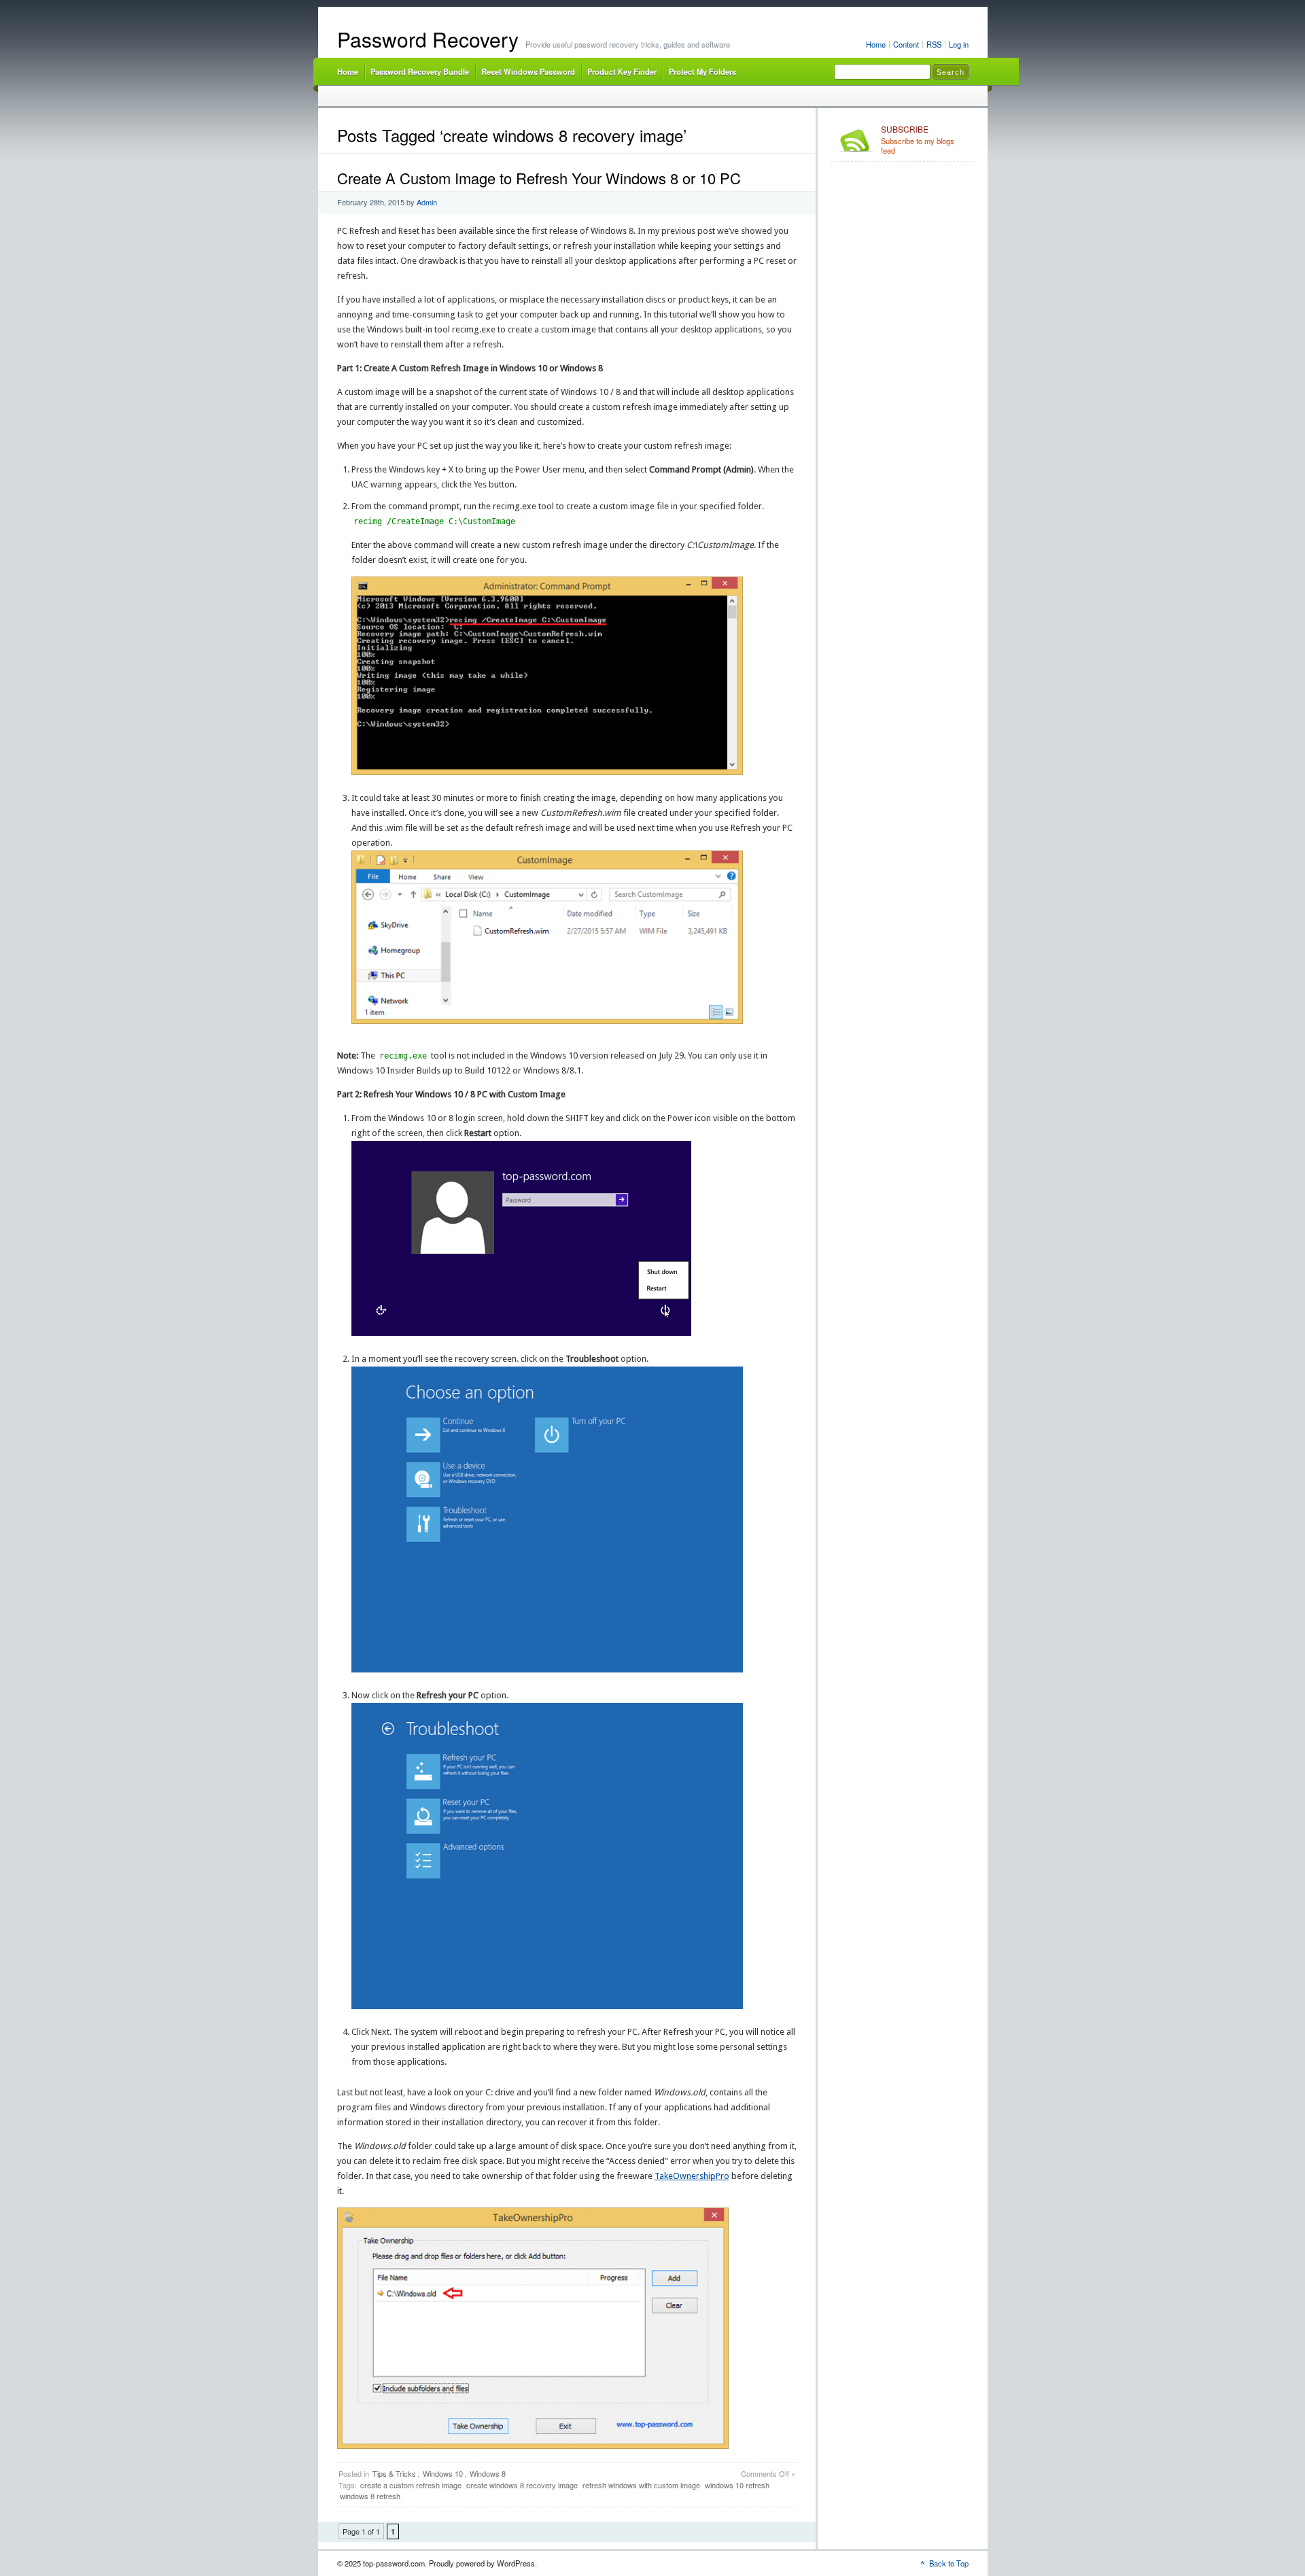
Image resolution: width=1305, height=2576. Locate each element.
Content (906, 44)
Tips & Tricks (394, 2473)
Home (876, 44)
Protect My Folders (702, 71)
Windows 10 (443, 2473)
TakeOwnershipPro (692, 2176)
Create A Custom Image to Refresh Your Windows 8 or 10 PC (539, 178)
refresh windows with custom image (641, 2485)
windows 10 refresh (737, 2485)
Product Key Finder (622, 71)
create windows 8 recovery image (522, 2485)
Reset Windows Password (528, 71)
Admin (427, 202)
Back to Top (949, 2563)
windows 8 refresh (370, 2496)
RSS (934, 44)
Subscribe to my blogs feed (918, 140)
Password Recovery (428, 39)
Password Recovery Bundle (420, 71)
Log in (959, 44)
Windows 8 (488, 2473)
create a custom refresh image (411, 2485)
